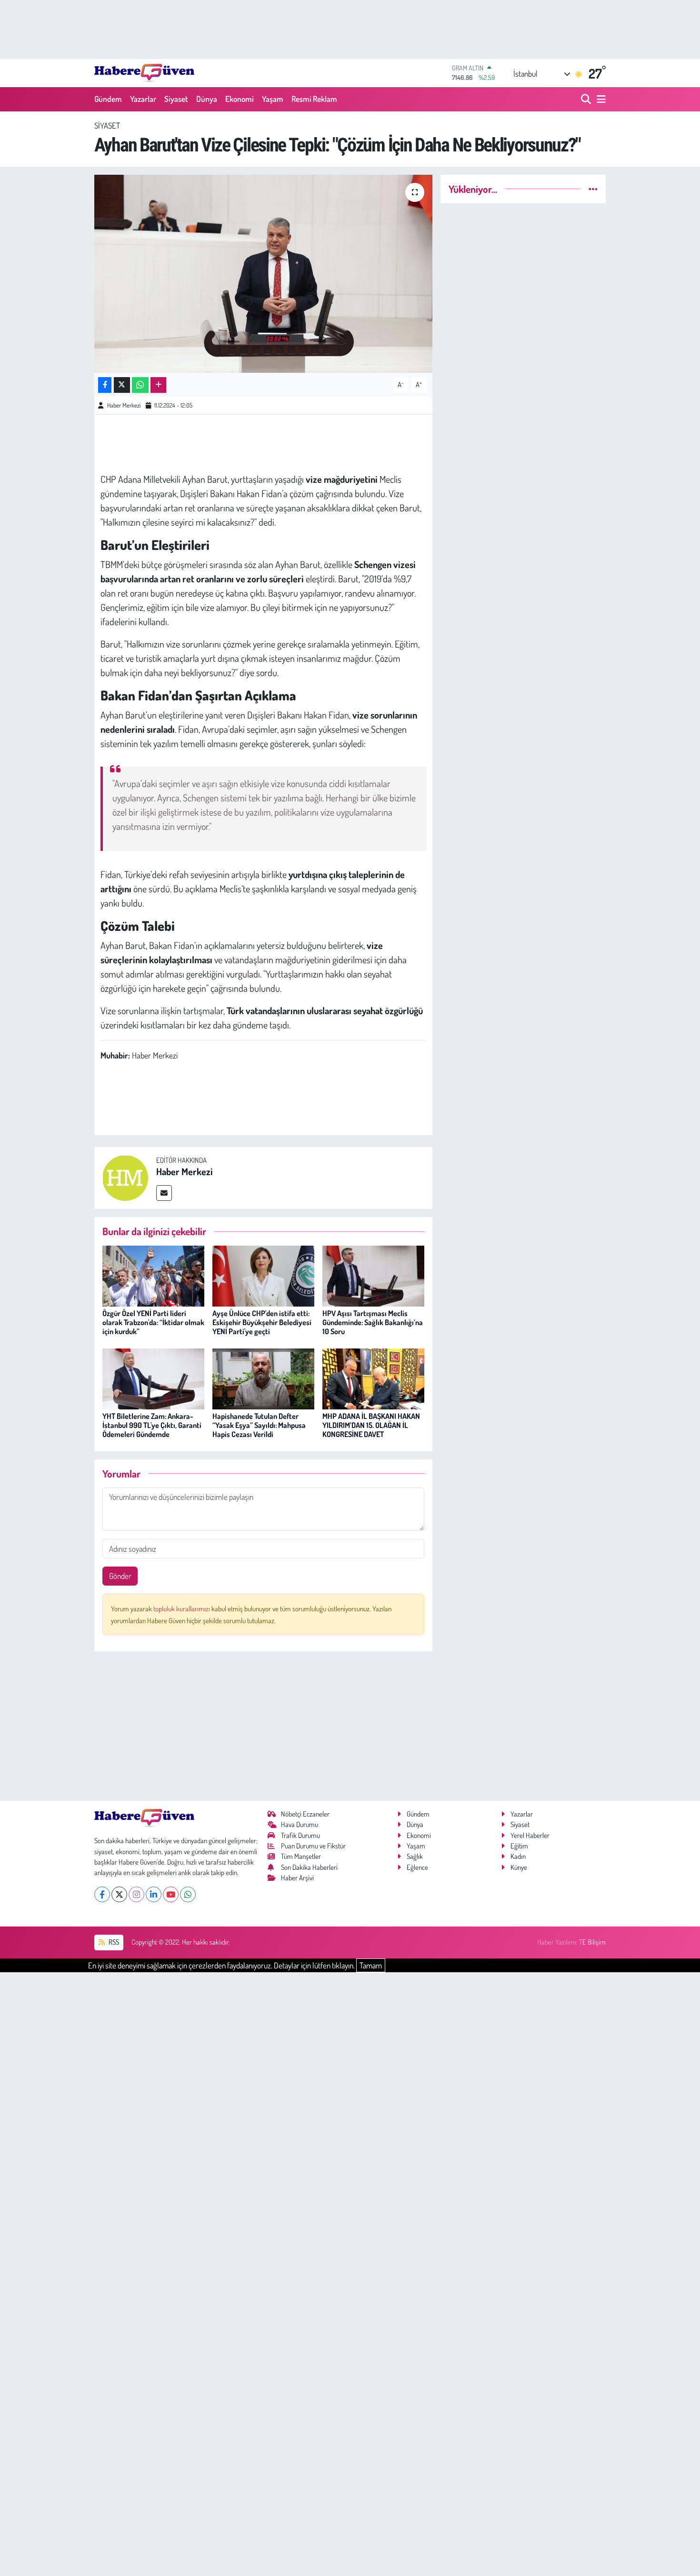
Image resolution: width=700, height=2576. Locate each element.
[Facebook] (102, 1894)
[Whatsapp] (188, 1894)
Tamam (371, 1965)
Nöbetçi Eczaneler (305, 1814)
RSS (113, 1942)
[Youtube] (171, 1894)
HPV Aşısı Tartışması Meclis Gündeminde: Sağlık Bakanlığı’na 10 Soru (373, 1322)
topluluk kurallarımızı (182, 1609)
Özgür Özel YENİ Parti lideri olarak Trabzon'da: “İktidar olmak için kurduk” (153, 1322)
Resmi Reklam (314, 99)
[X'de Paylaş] (122, 385)
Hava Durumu (300, 1824)
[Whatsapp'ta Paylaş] (140, 385)
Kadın (518, 1856)
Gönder (120, 1576)
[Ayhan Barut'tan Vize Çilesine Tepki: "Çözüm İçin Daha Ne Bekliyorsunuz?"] (264, 274)
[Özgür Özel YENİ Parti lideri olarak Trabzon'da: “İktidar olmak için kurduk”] (153, 1275)
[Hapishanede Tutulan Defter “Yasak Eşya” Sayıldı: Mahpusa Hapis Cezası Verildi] (263, 1378)
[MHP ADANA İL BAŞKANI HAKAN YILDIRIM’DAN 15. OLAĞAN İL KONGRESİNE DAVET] (373, 1378)
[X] (119, 1894)
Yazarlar (143, 99)
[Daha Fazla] (158, 385)
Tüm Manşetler (301, 1856)
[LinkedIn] (154, 1894)
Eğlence (417, 1867)
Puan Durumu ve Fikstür (313, 1846)
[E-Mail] (164, 1193)
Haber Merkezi (124, 405)
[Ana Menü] (600, 99)
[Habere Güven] (144, 73)
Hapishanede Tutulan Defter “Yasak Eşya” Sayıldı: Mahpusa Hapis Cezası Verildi (259, 1425)
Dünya (207, 99)
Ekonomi (240, 99)
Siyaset (176, 99)
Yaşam (273, 99)
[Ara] (587, 99)
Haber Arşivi (297, 1878)
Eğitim (519, 1846)
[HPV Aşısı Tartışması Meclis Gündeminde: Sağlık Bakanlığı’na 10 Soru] (373, 1275)
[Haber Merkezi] (125, 1177)
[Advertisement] (264, 1726)
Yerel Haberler (530, 1835)
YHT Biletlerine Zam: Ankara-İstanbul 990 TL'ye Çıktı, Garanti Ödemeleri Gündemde (152, 1425)
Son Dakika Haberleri (309, 1867)
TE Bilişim (592, 1942)
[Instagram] (136, 1894)
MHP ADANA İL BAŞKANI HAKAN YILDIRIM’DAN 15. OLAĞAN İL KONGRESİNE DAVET (371, 1425)
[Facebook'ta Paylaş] (105, 385)
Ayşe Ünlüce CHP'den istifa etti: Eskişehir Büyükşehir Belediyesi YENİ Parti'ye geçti (262, 1322)
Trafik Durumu (300, 1835)
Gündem (108, 99)
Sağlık (415, 1856)
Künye (519, 1867)
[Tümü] (593, 189)
